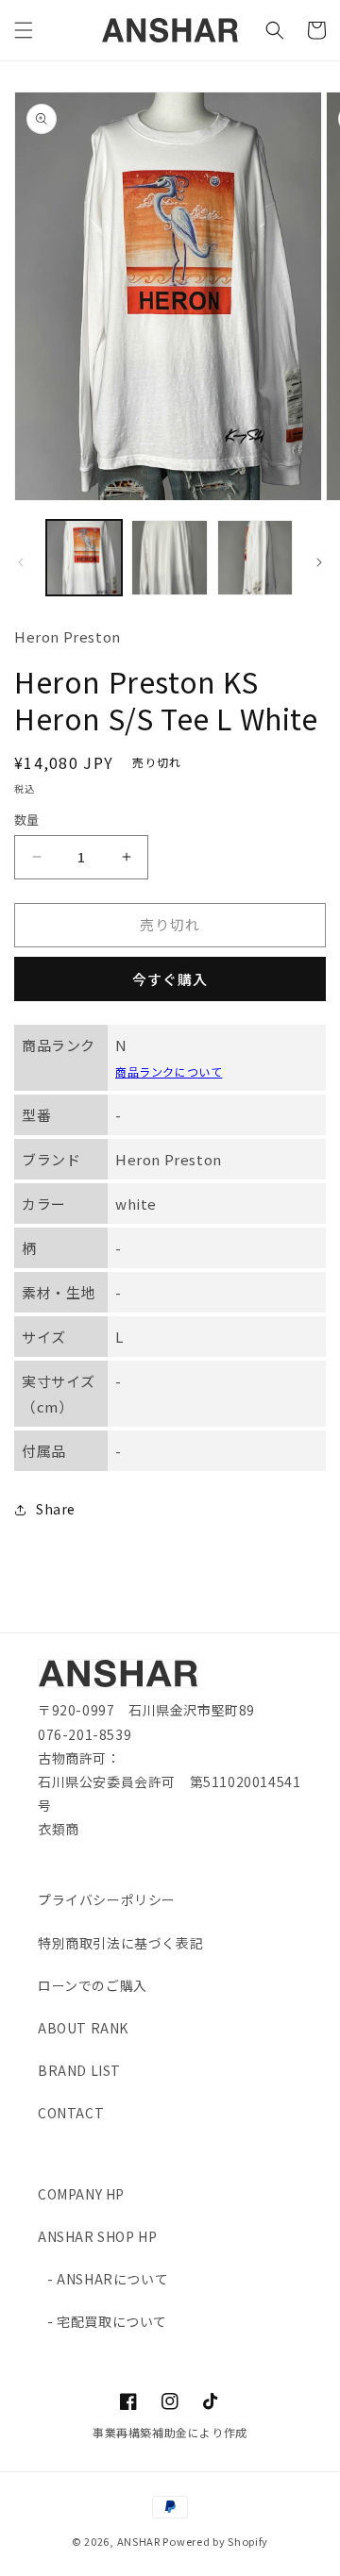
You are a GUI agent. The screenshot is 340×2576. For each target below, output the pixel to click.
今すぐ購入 (170, 979)
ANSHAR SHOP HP (97, 2236)
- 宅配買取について (107, 2321)
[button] (24, 30)
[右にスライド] (319, 562)
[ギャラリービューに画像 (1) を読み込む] (84, 558)
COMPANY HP (81, 2194)
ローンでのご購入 (93, 1985)
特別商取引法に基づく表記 (120, 1943)
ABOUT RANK (83, 2028)
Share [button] (56, 1509)
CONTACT (71, 2113)
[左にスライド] (21, 562)
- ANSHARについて (108, 2279)
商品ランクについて (169, 1071)
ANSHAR (139, 2541)
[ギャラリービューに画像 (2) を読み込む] (169, 558)
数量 (27, 820)
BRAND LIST (79, 2070)
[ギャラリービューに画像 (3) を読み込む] (255, 558)
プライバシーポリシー (107, 1899)
